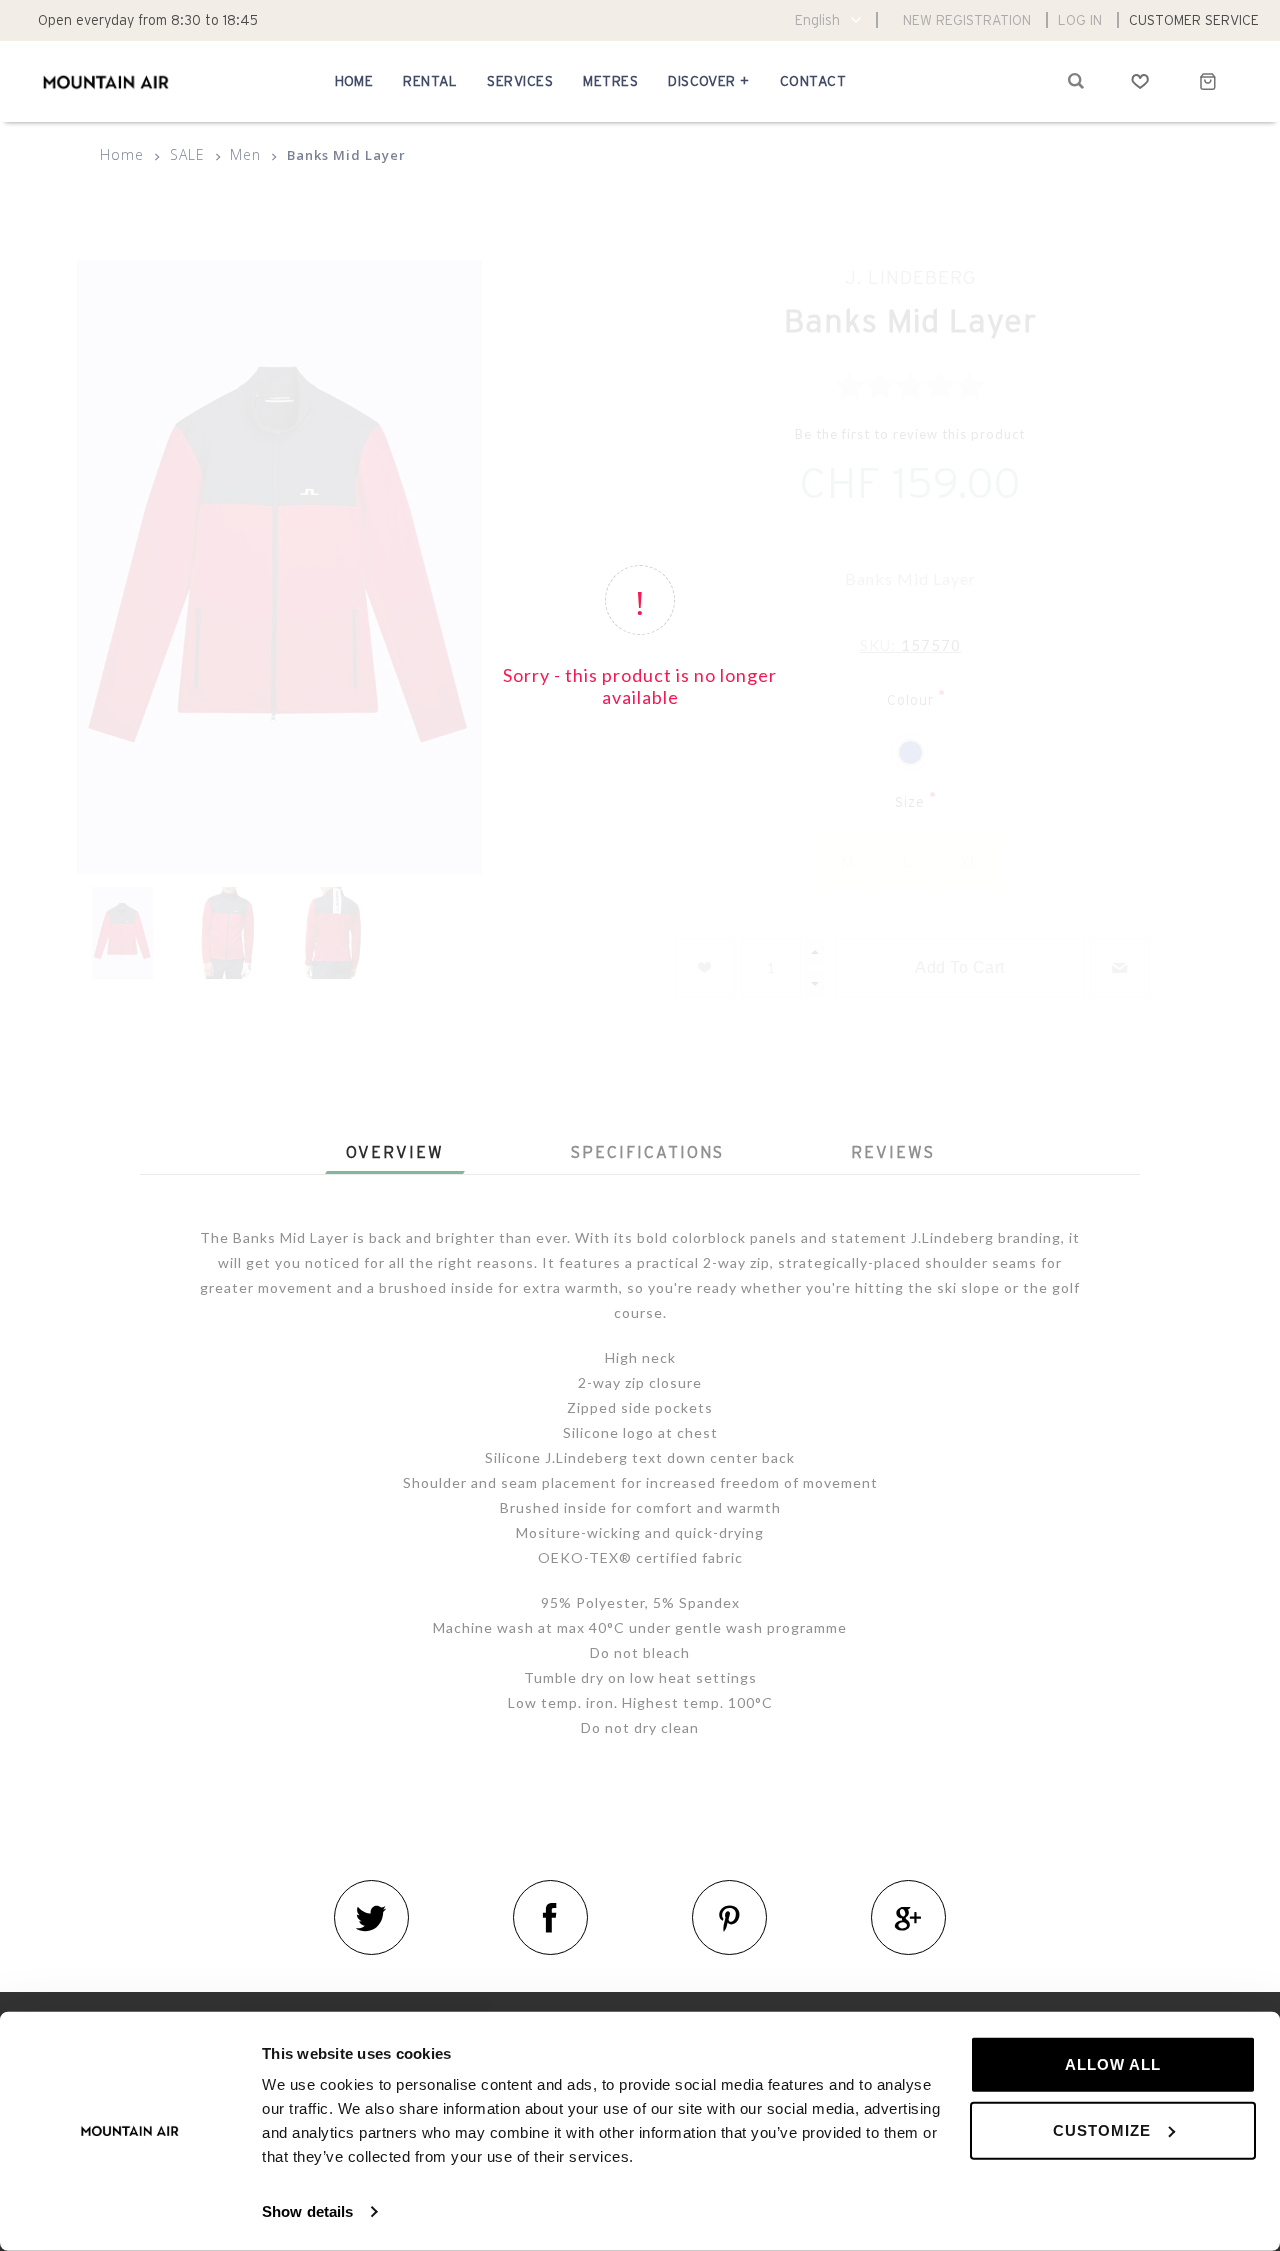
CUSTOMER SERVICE (1194, 20)
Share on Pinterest (729, 1917)
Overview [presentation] (395, 1152)
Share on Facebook (550, 1917)
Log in (1080, 20)
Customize (1102, 2129)
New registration (967, 20)
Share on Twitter (371, 1917)
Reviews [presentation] (893, 1152)
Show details (307, 2211)
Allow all (1113, 2064)
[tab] (395, 1152)
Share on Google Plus (908, 1917)
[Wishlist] (1140, 81)
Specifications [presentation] (647, 1152)
